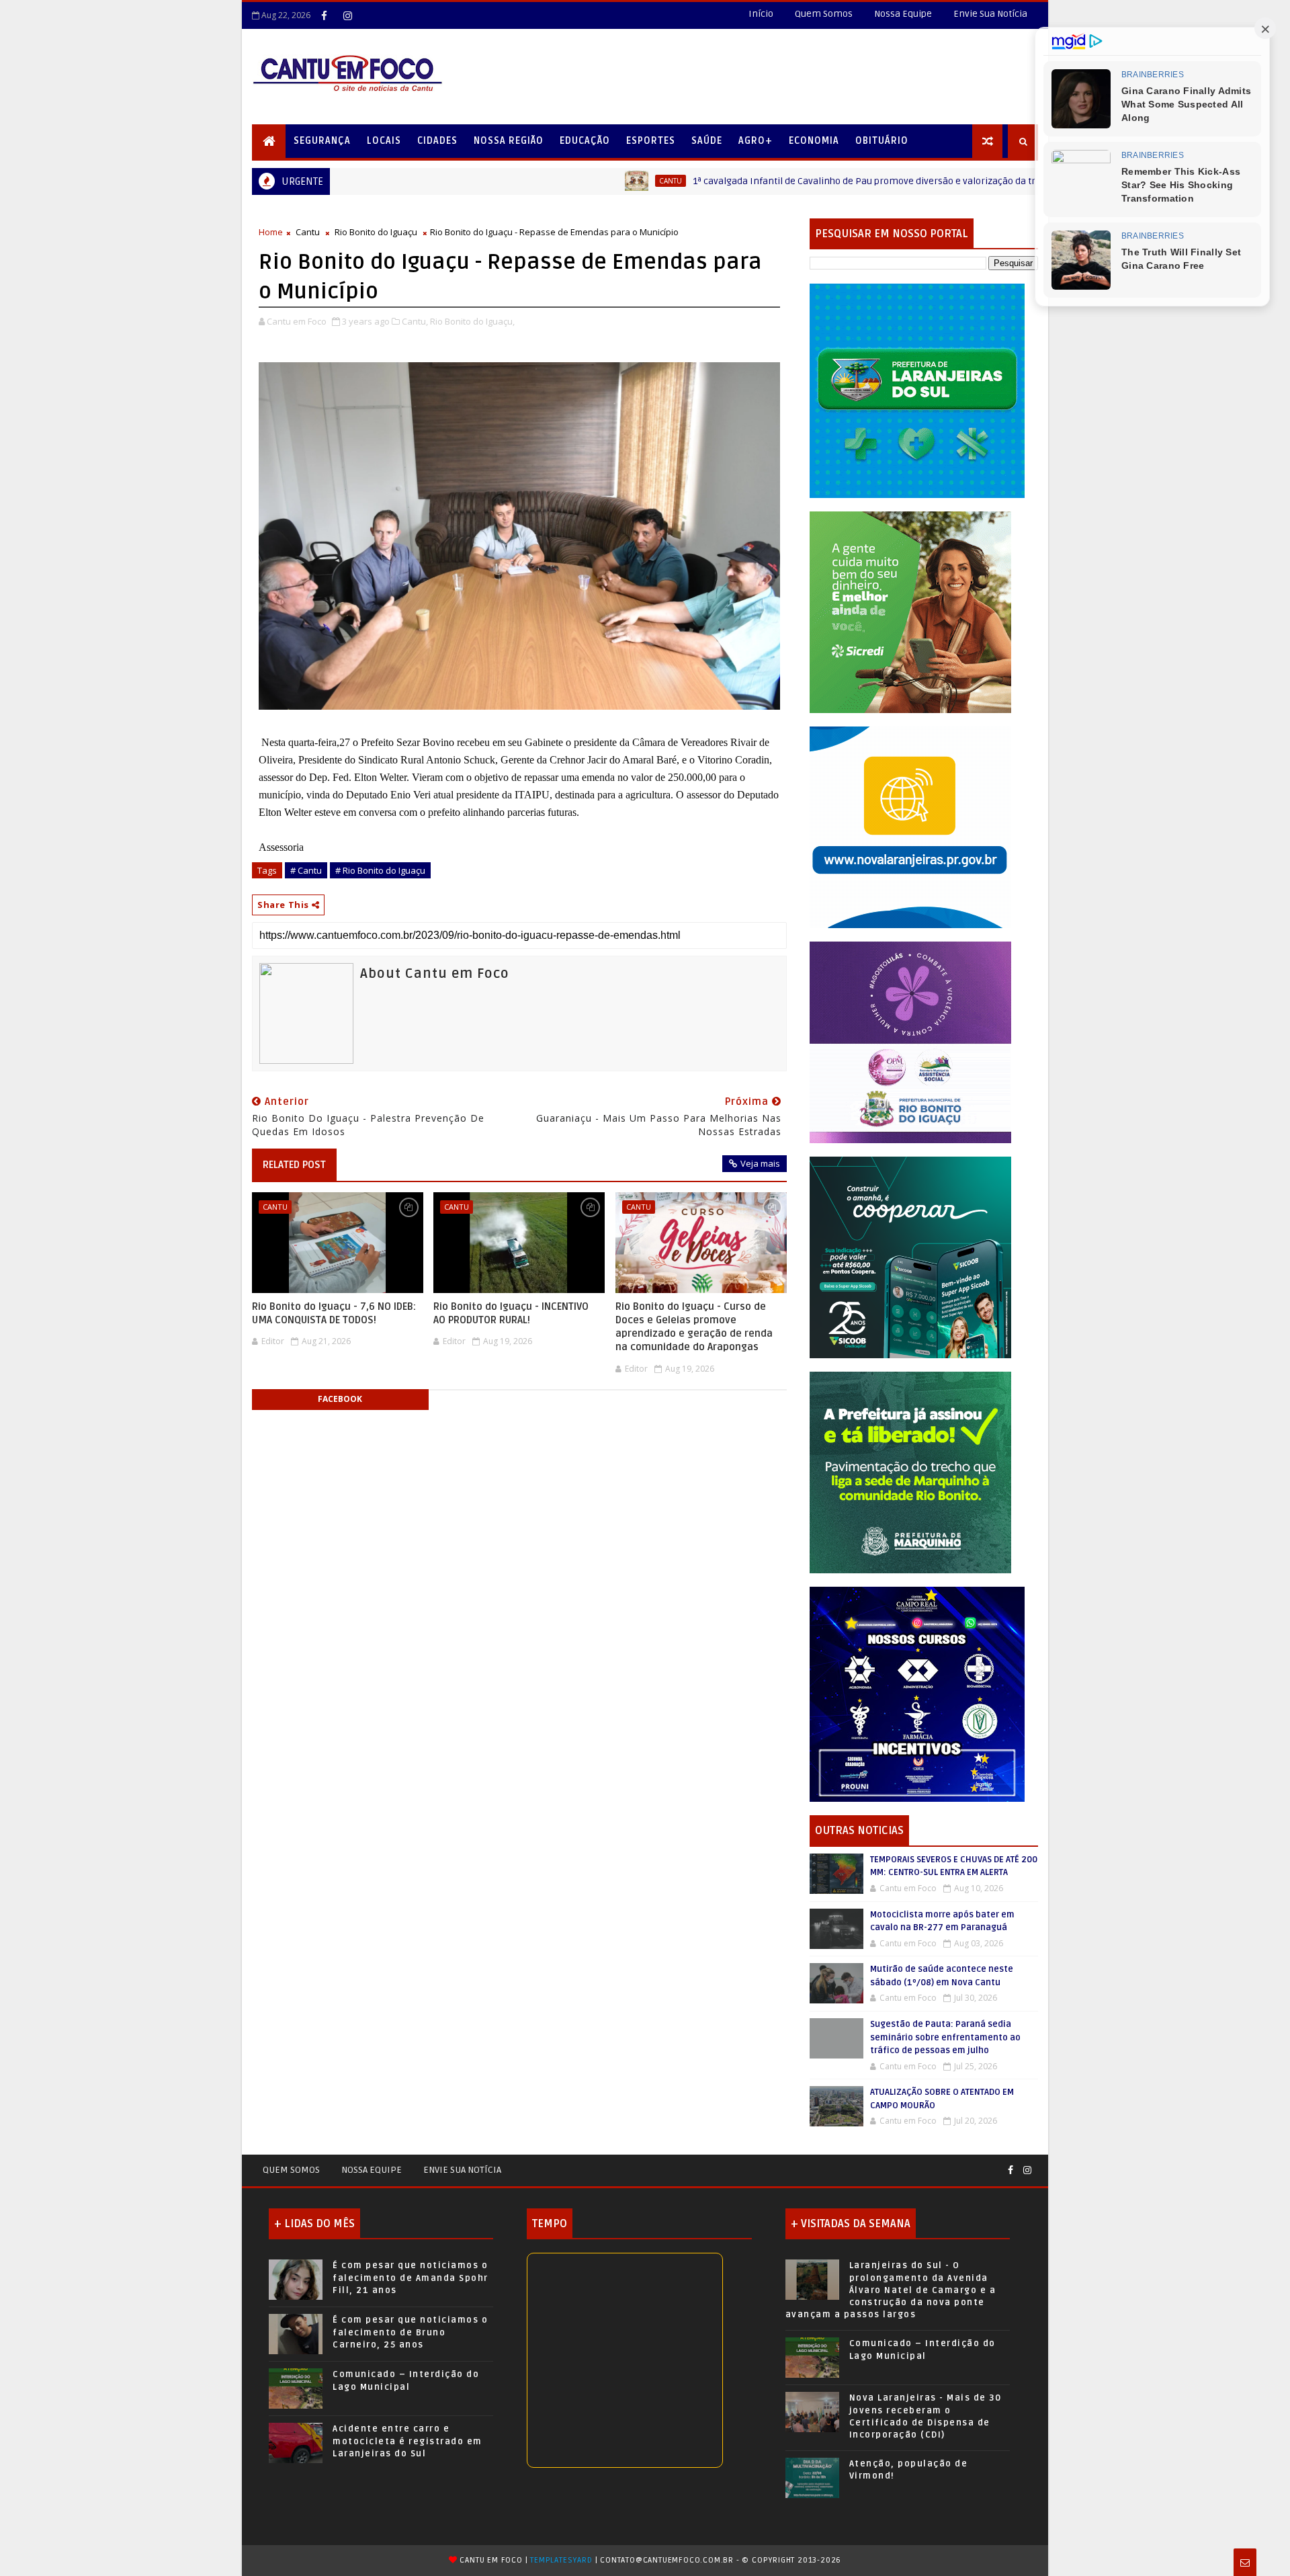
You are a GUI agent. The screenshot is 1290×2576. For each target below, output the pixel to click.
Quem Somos (824, 14)
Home (271, 232)
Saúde (707, 141)
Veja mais (760, 1163)
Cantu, (415, 321)
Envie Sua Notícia (990, 14)
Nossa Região (509, 141)
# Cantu (306, 870)
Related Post (294, 1165)
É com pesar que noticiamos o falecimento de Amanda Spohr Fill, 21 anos (411, 2278)
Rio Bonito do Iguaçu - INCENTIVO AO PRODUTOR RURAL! (511, 1313)
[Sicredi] (910, 611)
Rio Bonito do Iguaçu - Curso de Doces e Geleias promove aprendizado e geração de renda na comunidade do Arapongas (694, 1327)
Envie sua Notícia (462, 2170)
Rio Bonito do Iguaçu (376, 232)
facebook (340, 1399)
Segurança (322, 141)
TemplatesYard (561, 2560)
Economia (814, 141)
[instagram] (347, 15)
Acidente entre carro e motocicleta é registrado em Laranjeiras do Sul (407, 2441)
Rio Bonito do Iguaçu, (472, 321)
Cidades (437, 141)
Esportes (651, 141)
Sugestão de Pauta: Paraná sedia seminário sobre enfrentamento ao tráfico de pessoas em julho (945, 2037)
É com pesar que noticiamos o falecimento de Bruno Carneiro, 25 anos (410, 2332)
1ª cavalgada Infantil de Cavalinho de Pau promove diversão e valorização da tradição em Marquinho (790, 181)
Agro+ (756, 141)
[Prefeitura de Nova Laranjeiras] (910, 826)
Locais (384, 141)
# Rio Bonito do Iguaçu (380, 870)
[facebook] (324, 15)
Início (761, 14)
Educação (585, 141)
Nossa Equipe (903, 14)
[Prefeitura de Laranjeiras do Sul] (917, 390)
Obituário (882, 141)
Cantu (549, 181)
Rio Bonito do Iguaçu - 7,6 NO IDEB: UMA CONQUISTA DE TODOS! (334, 1313)
